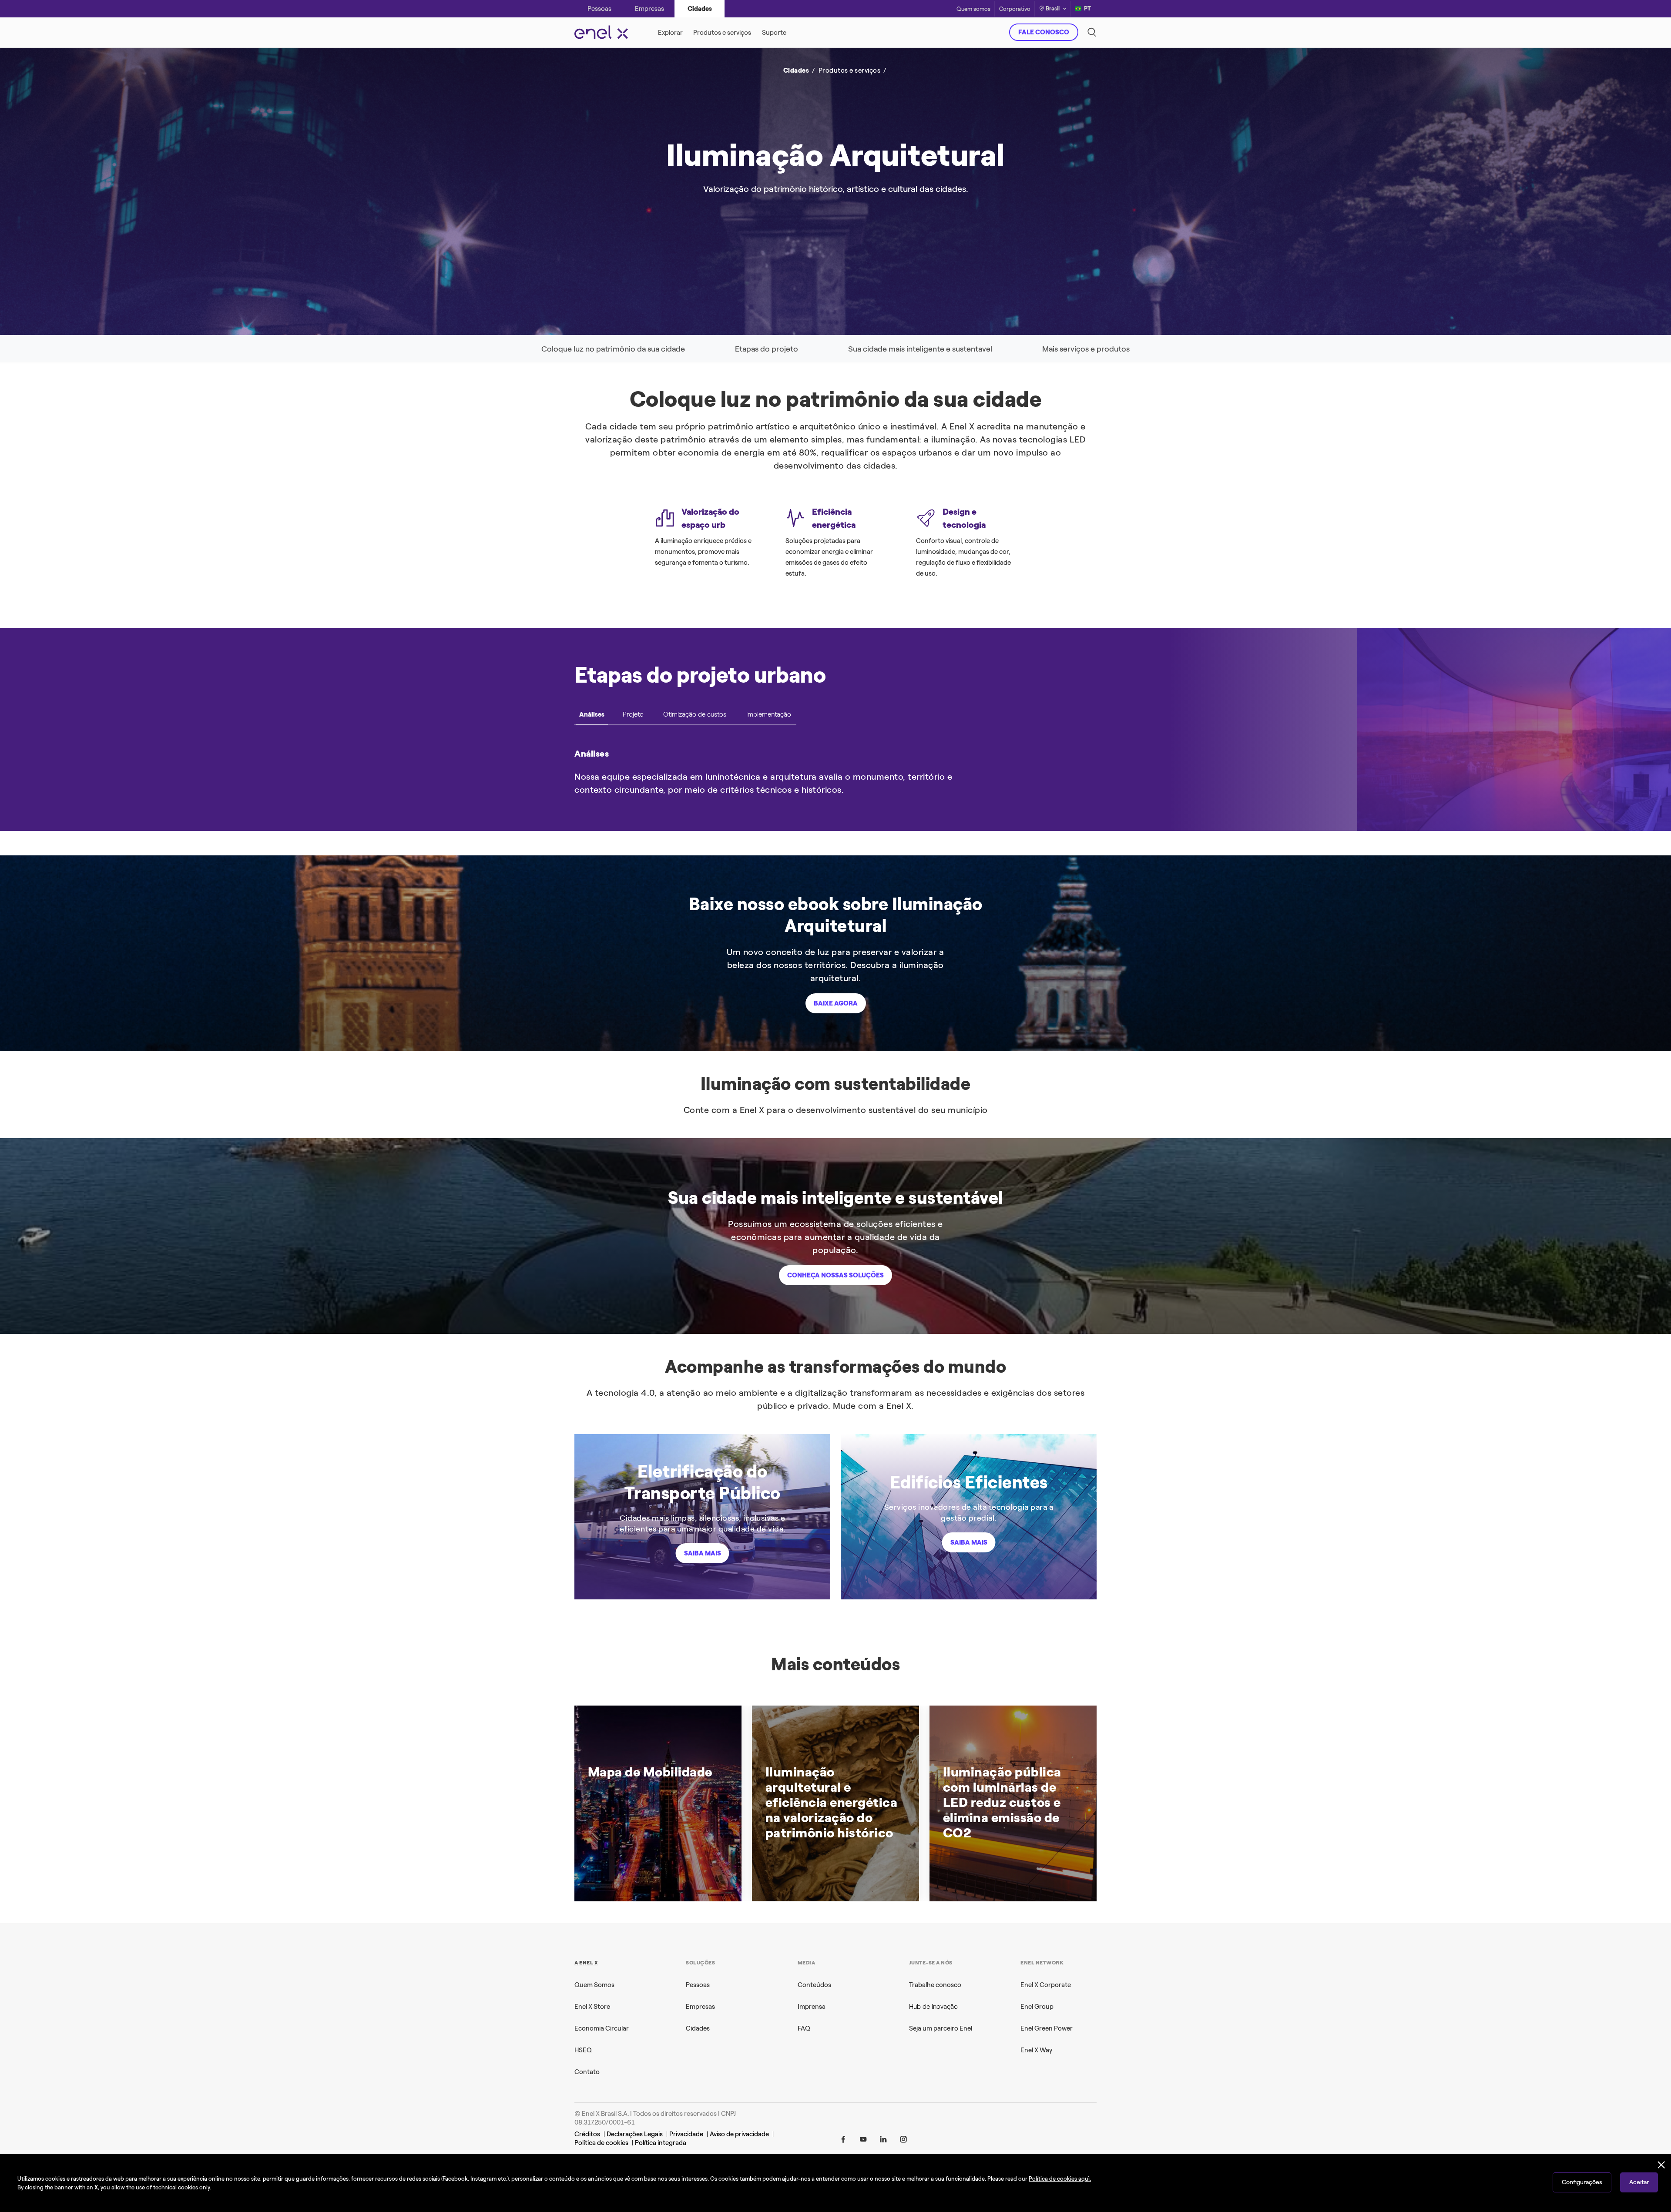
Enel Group (1037, 2007)
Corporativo (1015, 9)
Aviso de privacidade (739, 2134)
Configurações (1582, 2182)
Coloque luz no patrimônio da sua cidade (613, 349)
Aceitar (1639, 2182)
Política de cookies (601, 2143)
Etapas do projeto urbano (700, 675)
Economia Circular (602, 2028)
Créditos (587, 2134)
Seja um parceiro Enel (941, 2028)
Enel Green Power (1047, 2028)
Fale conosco (1044, 32)
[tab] (592, 717)
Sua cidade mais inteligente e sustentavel (920, 349)
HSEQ (583, 2050)
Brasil (1053, 8)
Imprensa (812, 2007)
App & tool (713, 131)
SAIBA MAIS (703, 1553)
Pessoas (698, 1985)
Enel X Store (592, 2007)
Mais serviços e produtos (1086, 349)
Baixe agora (836, 1003)
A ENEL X (586, 1963)
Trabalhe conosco (935, 1985)
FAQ (804, 2028)
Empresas (700, 2007)
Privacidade (686, 2134)
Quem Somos (594, 1985)
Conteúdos (814, 1985)
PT (1087, 8)
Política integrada (661, 2143)
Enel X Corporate (1046, 1985)
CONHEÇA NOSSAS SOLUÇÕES (835, 1275)
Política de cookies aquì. (1060, 2179)
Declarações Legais (635, 2134)
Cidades (698, 2028)
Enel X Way (1036, 2050)
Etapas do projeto (767, 349)
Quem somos (973, 9)
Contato (587, 2072)
